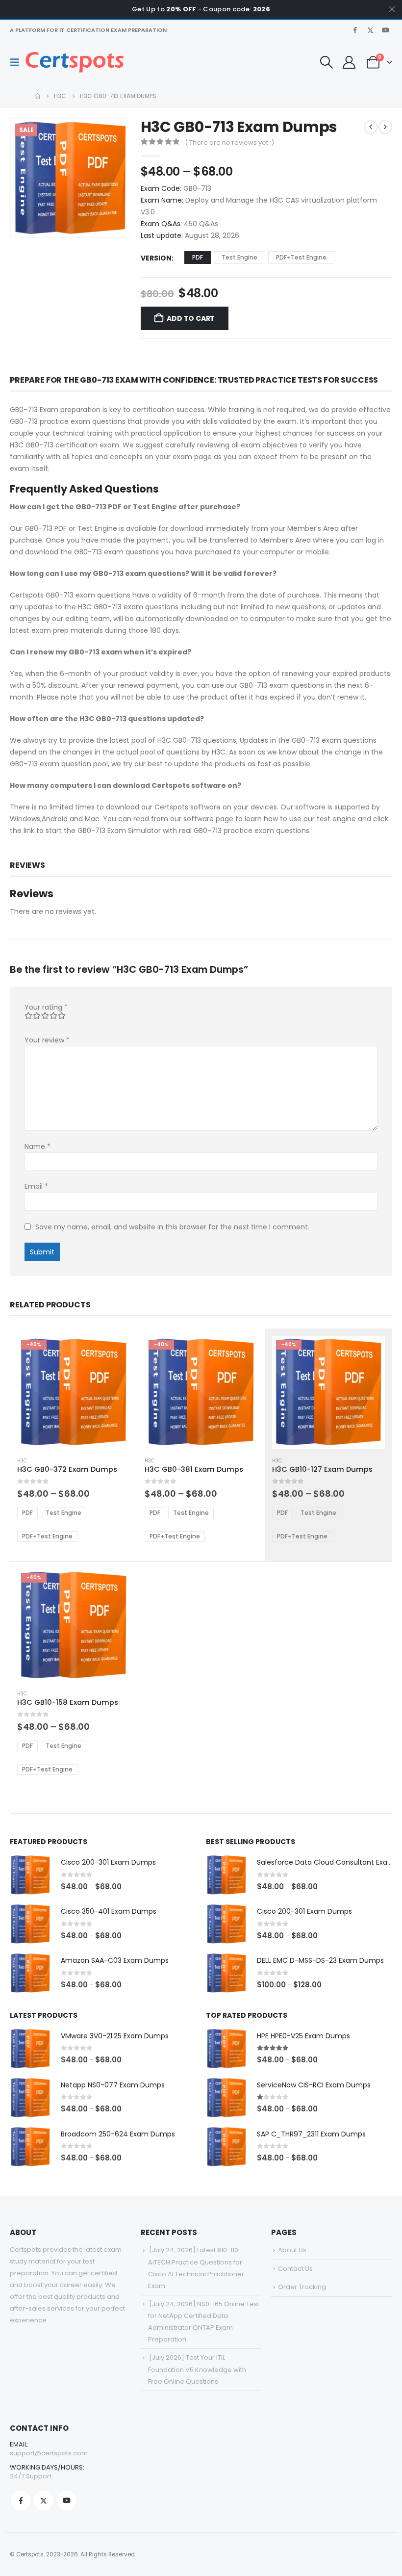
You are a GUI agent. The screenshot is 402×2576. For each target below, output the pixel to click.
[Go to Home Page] (37, 96)
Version (156, 258)
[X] (370, 30)
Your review (47, 1040)
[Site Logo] (75, 62)
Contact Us (295, 2269)
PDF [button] (198, 257)
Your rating (46, 1007)
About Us (292, 2250)
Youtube (67, 2500)
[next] (385, 127)
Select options (114, 1352)
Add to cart (191, 318)
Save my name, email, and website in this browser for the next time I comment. (172, 1227)
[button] (18, 62)
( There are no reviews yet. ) (229, 143)
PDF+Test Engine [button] (301, 257)
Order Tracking (302, 2287)
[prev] (371, 127)
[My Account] (349, 62)
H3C (22, 1461)
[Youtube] (385, 30)
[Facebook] (355, 30)
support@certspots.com (49, 2453)
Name (38, 1146)
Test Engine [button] (239, 257)
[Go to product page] (30, 1875)
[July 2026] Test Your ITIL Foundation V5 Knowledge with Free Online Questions (197, 2369)
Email (36, 1186)
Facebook (21, 2500)
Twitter (44, 2500)
